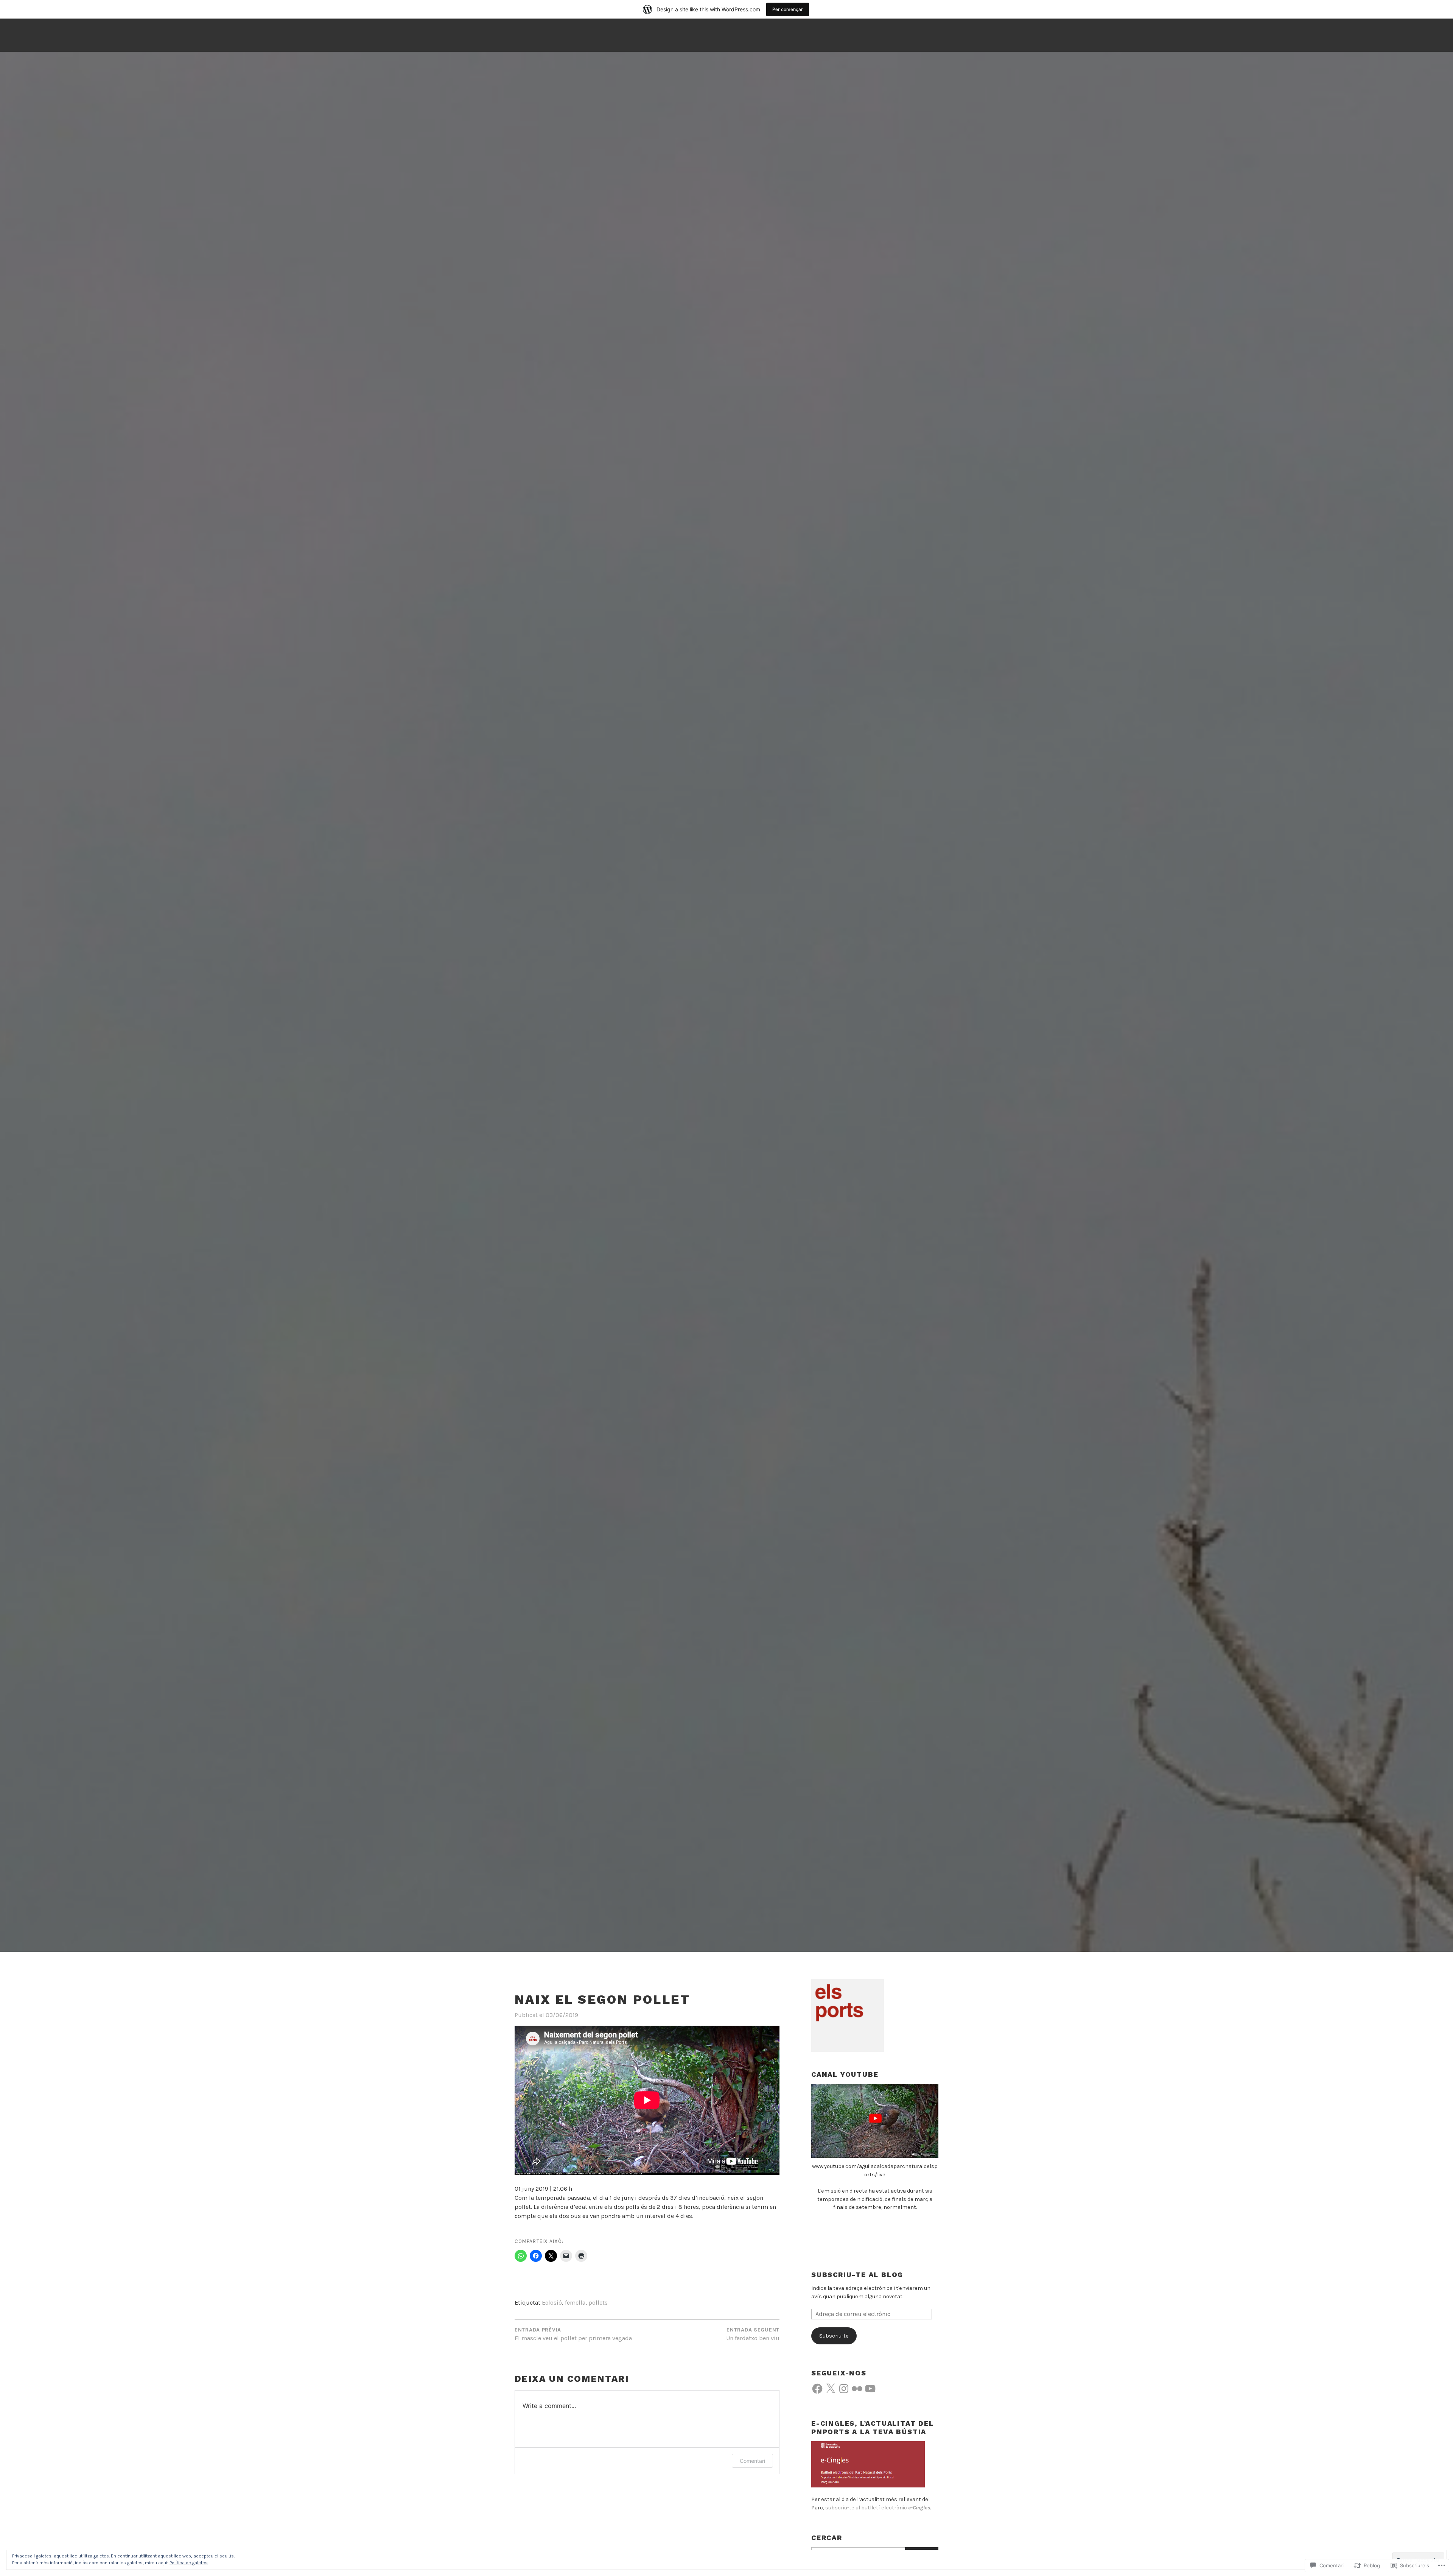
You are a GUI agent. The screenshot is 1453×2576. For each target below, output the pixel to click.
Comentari (752, 2461)
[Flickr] (857, 2389)
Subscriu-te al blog (857, 2275)
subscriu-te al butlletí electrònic (878, 2508)
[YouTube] (870, 2389)
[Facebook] (817, 2389)
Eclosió (552, 2303)
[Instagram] (844, 2389)
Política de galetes (189, 2563)
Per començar (788, 9)
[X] (831, 2389)
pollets (598, 2303)
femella (575, 2303)
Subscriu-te (834, 2336)
